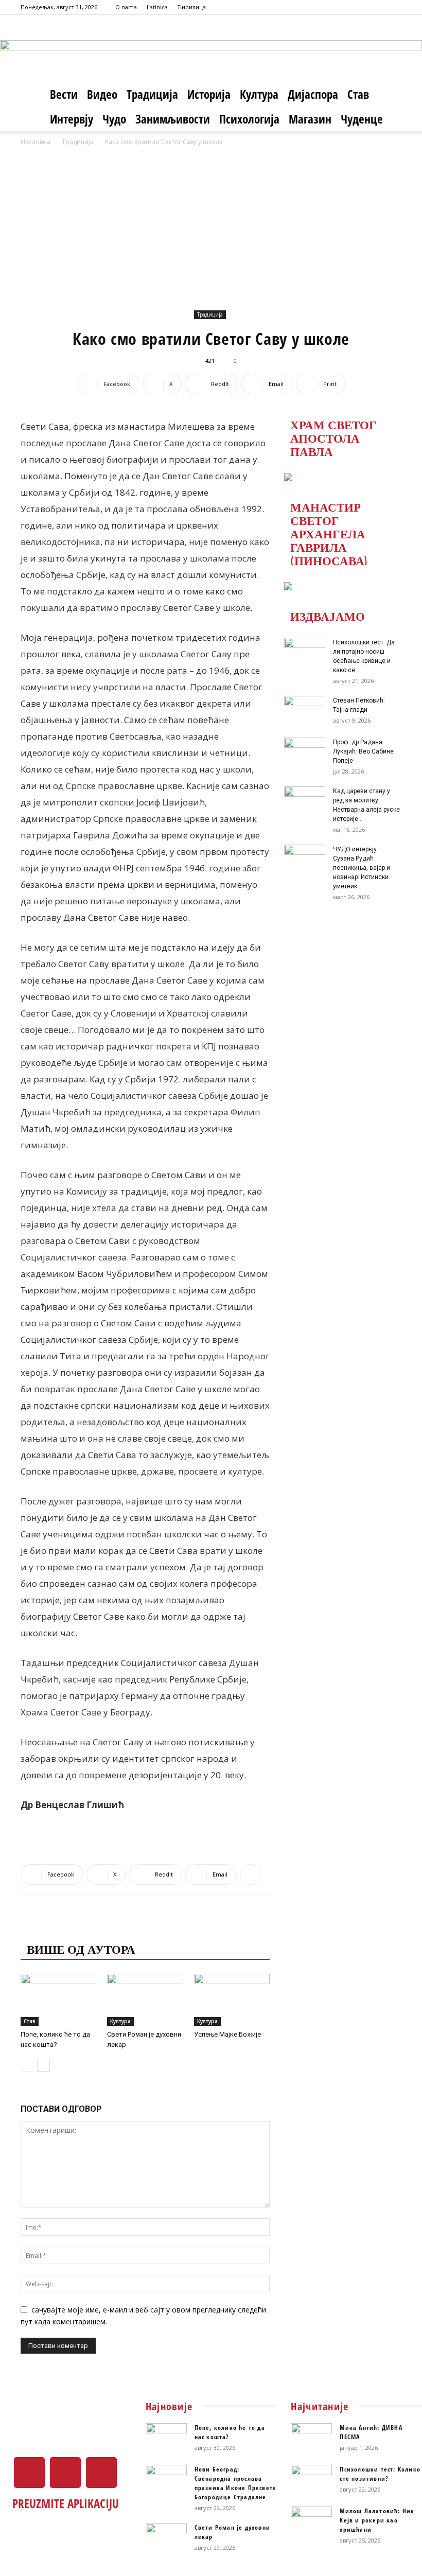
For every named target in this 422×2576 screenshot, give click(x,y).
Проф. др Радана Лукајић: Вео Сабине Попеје (363, 751)
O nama (126, 7)
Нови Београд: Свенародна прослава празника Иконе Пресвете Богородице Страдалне (236, 2483)
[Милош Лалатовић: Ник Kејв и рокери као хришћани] (311, 2521)
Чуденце (362, 119)
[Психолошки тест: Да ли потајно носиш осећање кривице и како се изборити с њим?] (305, 652)
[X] (377, 7)
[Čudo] (211, 49)
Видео (102, 94)
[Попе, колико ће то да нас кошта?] (58, 2000)
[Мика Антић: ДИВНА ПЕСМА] (311, 2438)
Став (358, 94)
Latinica (157, 7)
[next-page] (43, 2065)
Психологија (249, 119)
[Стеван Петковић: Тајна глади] (305, 710)
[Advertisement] (211, 225)
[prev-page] (27, 2065)
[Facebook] (360, 7)
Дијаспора (313, 94)
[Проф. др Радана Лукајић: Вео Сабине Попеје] (305, 752)
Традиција (152, 94)
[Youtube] (394, 7)
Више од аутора (81, 1949)
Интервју (72, 119)
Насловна (36, 142)
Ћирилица (192, 7)
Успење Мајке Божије (227, 2034)
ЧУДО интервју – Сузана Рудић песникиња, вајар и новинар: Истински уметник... (362, 868)
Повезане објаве (85, 1928)
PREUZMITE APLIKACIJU (66, 2503)
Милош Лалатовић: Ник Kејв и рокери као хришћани (377, 2520)
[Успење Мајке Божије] (232, 2000)
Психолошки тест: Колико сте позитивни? (380, 2474)
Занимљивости (173, 119)
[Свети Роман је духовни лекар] (145, 2000)
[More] (251, 1874)
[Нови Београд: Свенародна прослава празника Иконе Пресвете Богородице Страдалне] (166, 2479)
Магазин (310, 119)
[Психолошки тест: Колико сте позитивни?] (311, 2479)
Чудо (114, 119)
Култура (259, 94)
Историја (209, 94)
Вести (64, 94)
